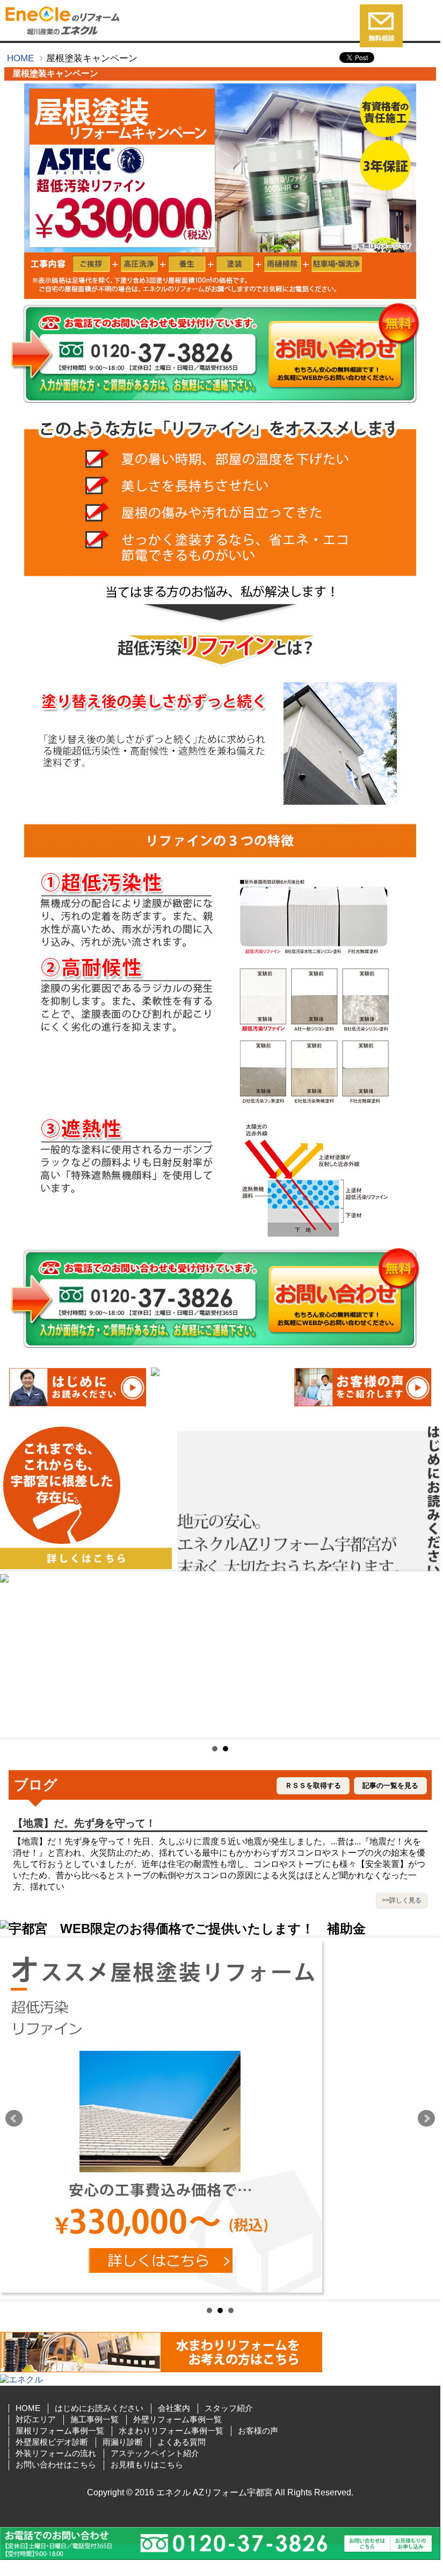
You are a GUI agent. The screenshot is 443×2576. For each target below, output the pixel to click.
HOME (20, 58)
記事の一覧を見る (390, 1786)
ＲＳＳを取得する (313, 1786)
